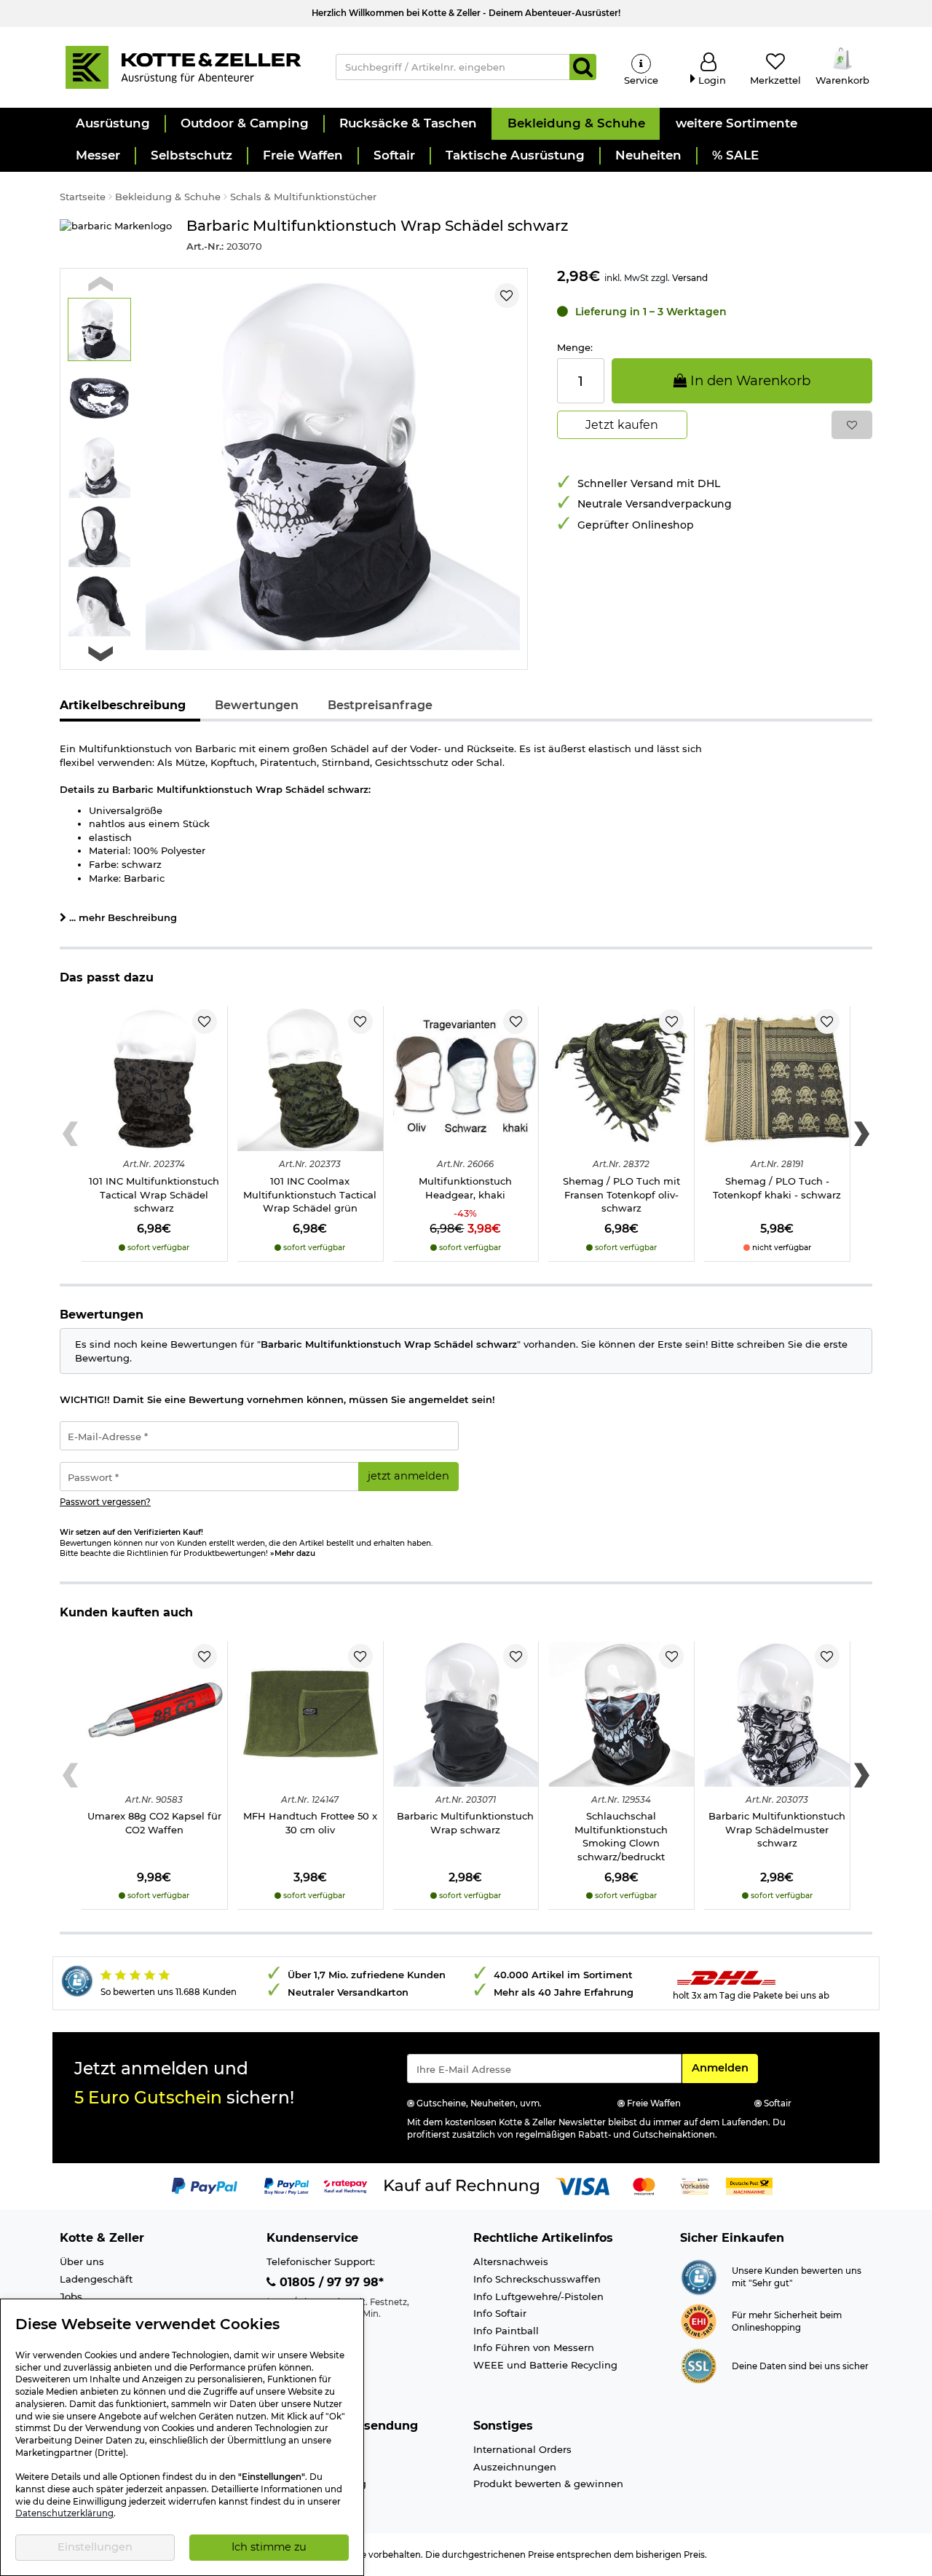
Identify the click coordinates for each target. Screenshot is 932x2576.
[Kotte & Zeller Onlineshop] (183, 66)
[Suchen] (583, 67)
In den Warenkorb (749, 380)
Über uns (82, 2261)
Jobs (71, 2296)
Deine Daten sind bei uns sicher (800, 2366)
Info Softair (500, 2313)
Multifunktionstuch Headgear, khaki (465, 1188)
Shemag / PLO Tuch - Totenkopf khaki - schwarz (777, 1188)
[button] (112, 124)
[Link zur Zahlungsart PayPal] (205, 2185)
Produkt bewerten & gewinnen (548, 2484)
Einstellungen (95, 2547)
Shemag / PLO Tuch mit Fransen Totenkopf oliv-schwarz (621, 1194)
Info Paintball (506, 2331)
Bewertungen (257, 705)
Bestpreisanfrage (380, 705)
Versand (690, 278)
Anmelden (724, 2067)
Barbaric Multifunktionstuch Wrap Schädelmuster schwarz (777, 1829)
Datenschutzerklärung (64, 2513)
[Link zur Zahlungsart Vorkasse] (695, 2185)
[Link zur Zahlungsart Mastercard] (644, 2185)
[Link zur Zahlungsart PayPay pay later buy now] (287, 2185)
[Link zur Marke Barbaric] (116, 236)
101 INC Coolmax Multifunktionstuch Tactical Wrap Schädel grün (310, 1194)
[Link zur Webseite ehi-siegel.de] (699, 2320)
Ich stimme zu (269, 2547)
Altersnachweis (511, 2261)
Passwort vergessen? (105, 1502)
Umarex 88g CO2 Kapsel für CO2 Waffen (154, 1823)
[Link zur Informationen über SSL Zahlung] (699, 2365)
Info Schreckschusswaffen (537, 2279)
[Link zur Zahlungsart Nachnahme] (749, 2185)
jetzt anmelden (408, 1476)
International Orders (522, 2449)
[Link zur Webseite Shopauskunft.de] (699, 2276)
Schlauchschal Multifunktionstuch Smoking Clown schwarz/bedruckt (621, 1836)
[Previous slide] (100, 284)
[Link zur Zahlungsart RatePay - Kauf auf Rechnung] (345, 2185)
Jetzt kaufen (622, 425)
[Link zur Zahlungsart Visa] (582, 2185)
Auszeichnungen (515, 2467)
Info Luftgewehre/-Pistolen (538, 2296)
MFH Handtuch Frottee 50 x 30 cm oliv (310, 1823)
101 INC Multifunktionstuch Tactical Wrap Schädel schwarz (154, 1194)
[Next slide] (100, 654)
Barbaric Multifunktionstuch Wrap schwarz (465, 1823)
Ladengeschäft (96, 2279)
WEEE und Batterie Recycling (545, 2365)
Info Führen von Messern (534, 2347)
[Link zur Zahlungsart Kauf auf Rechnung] (462, 2185)
